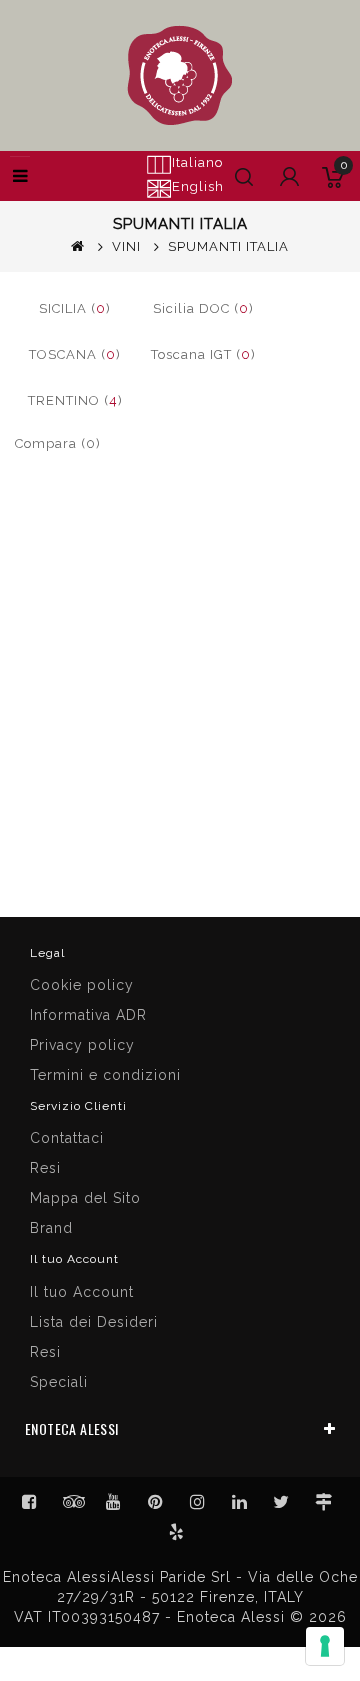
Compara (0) (58, 443)
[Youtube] (114, 1502)
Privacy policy (82, 1045)
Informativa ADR (88, 1015)
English (198, 186)
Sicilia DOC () (203, 308)
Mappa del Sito (85, 1198)
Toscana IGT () (203, 354)
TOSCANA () (75, 354)
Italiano (197, 162)
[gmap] (324, 1502)
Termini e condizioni (105, 1075)
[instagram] (198, 1502)
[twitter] (282, 1502)
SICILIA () (75, 308)
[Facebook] (30, 1502)
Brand (51, 1228)
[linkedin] (240, 1502)
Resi (45, 1168)
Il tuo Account (82, 1292)
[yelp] (177, 1532)
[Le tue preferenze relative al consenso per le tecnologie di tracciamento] (325, 1646)
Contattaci (67, 1138)
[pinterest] (156, 1502)
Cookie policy (82, 985)
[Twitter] (72, 1502)
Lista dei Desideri (94, 1322)
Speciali (59, 1382)
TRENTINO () (75, 400)
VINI (126, 246)
